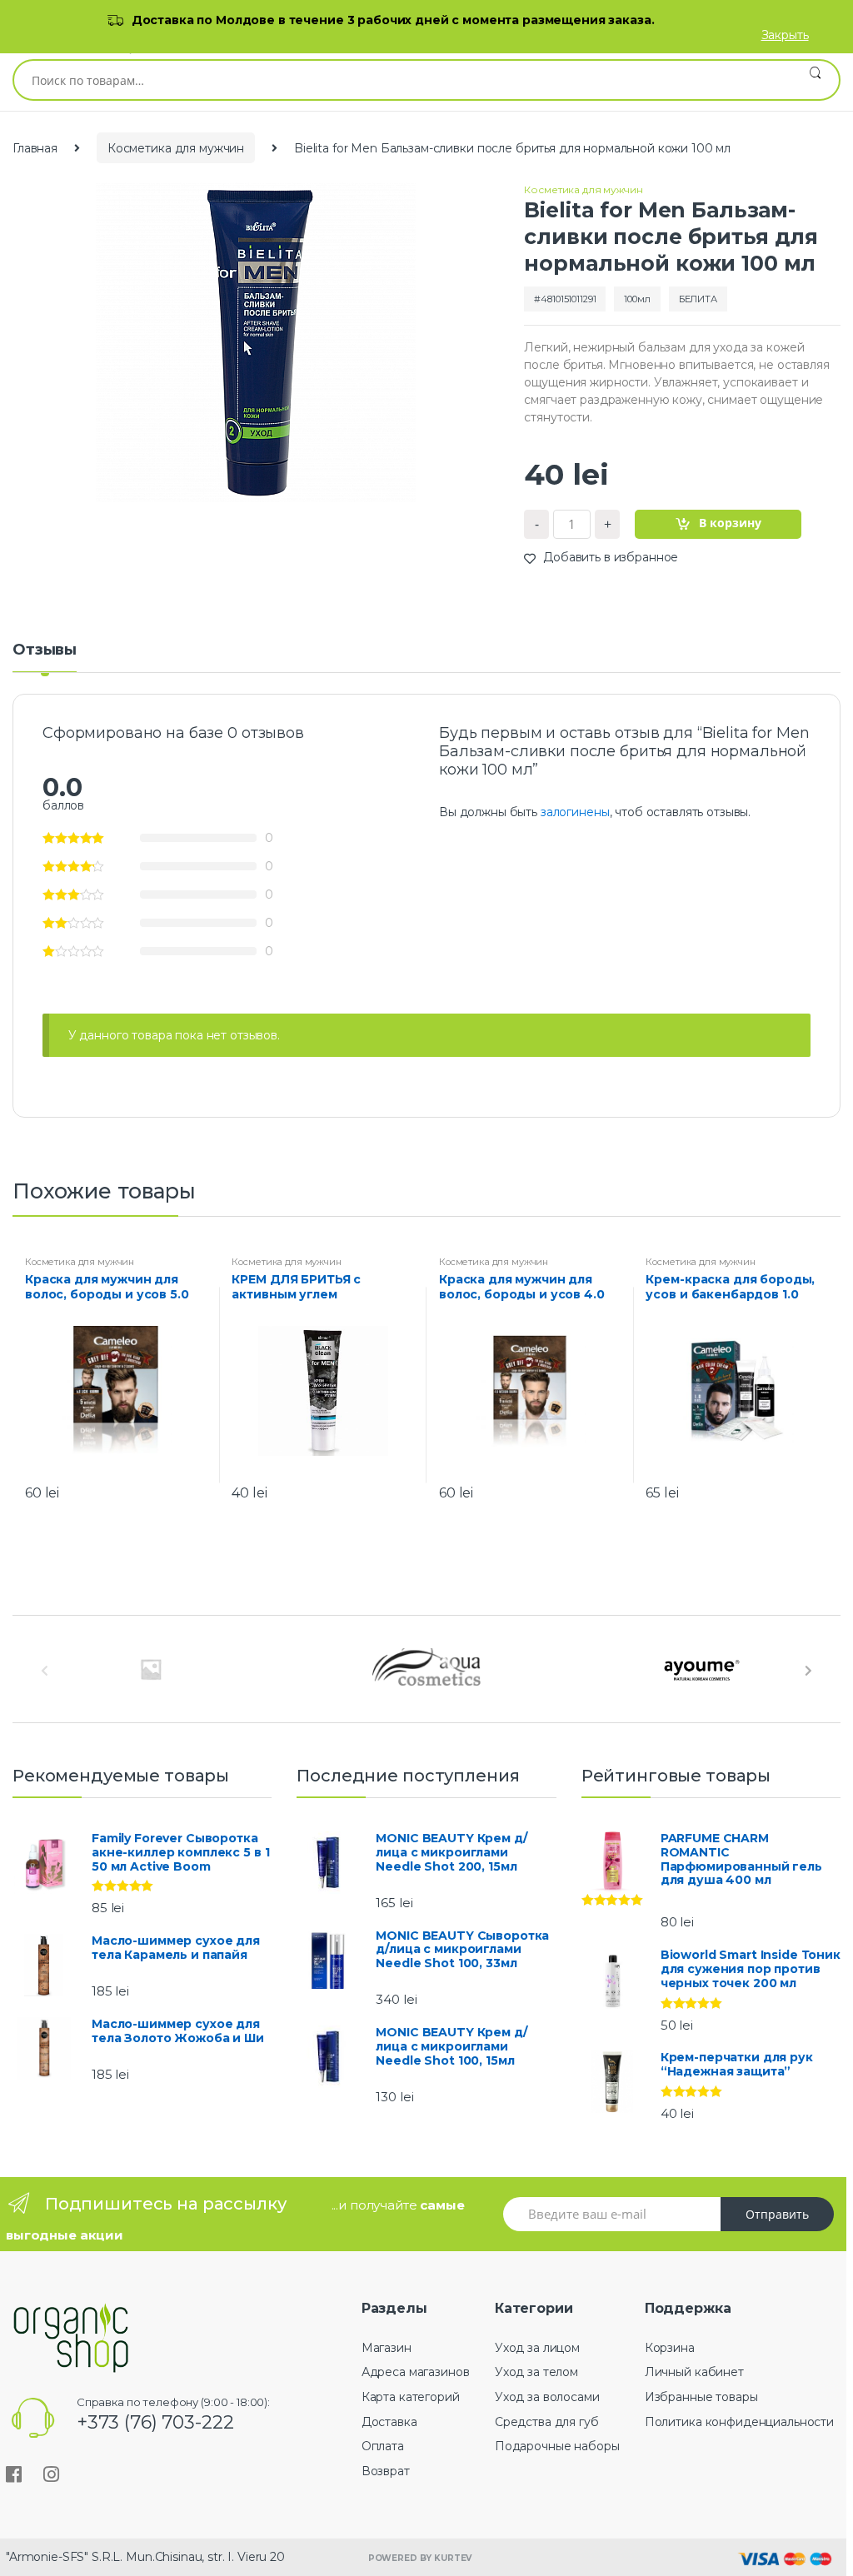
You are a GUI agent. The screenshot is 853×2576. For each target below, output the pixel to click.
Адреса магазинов (416, 2372)
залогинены (575, 812)
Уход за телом (536, 2372)
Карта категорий (411, 2397)
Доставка (389, 2422)
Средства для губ (547, 2422)
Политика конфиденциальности (739, 2422)
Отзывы (45, 650)
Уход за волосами (547, 2397)
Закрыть (785, 35)
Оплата (383, 2446)
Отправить (777, 2214)
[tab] (45, 657)
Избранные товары (701, 2397)
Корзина (670, 2348)
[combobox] (403, 80)
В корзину (730, 523)
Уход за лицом (537, 2348)
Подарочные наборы (557, 2446)
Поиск (815, 80)
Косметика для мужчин (176, 148)
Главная (35, 148)
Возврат (386, 2471)
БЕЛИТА (698, 299)
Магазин (387, 2348)
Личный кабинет (694, 2372)
